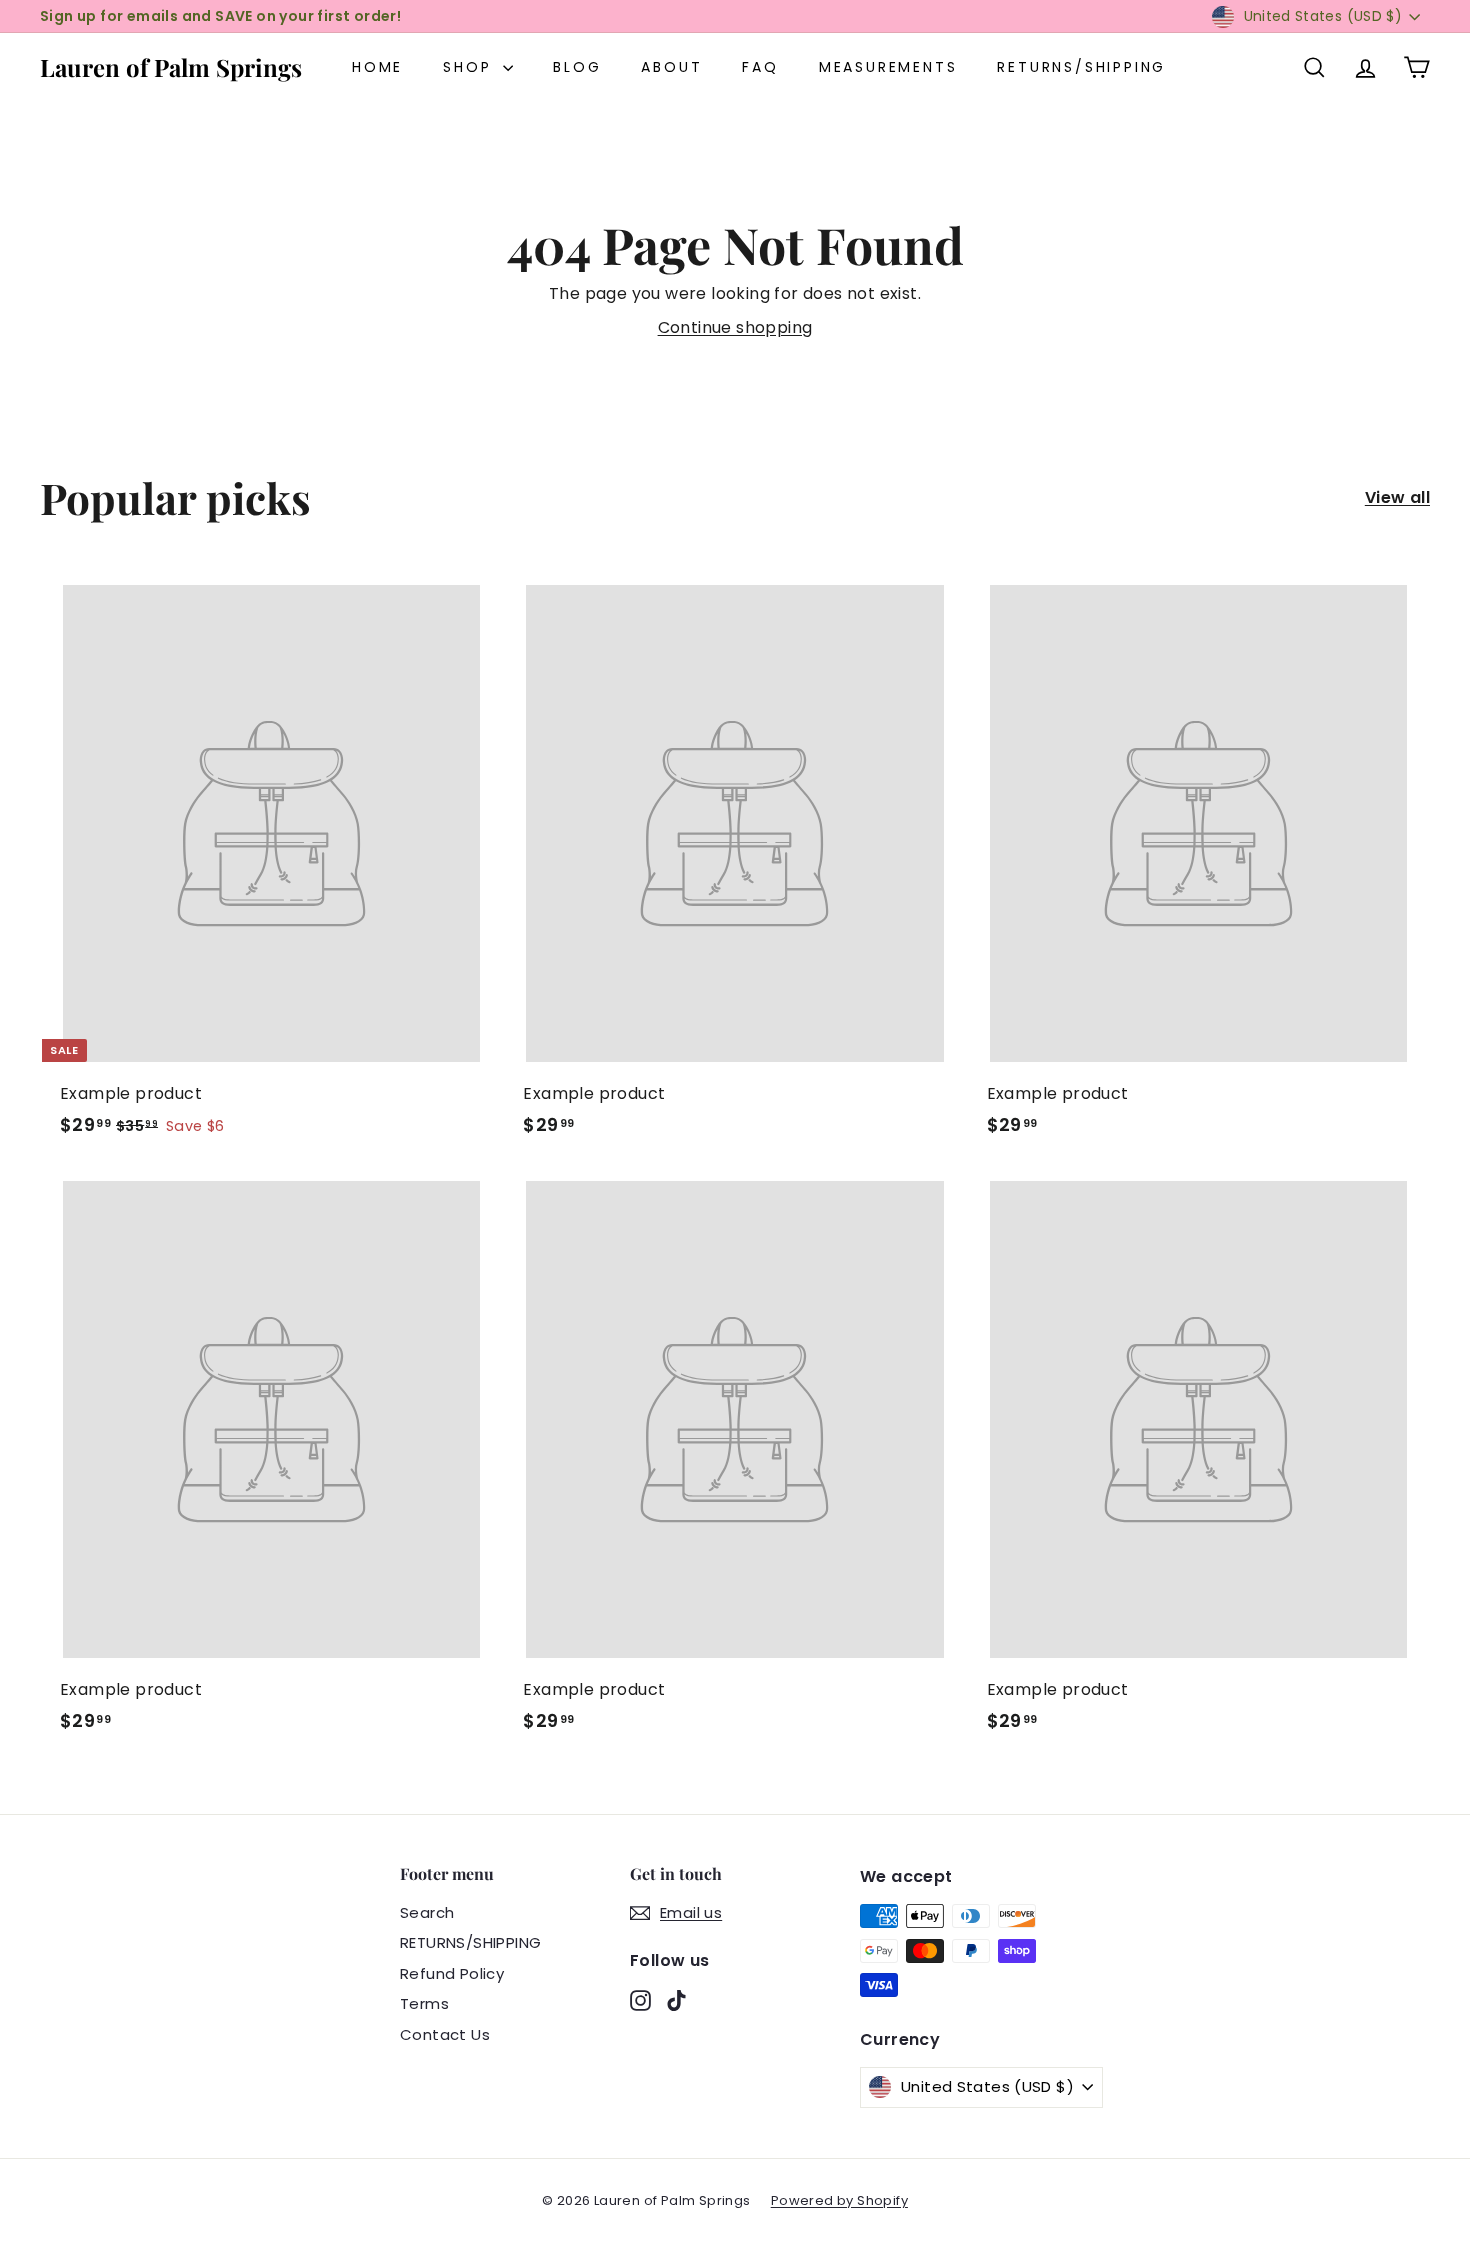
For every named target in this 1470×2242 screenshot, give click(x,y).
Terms (424, 2003)
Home (377, 67)
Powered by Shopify (839, 2200)
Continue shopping (735, 327)
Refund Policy (452, 1973)
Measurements (888, 67)
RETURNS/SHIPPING (1081, 67)
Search (427, 1912)
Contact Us (445, 2034)
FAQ (760, 67)
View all (1397, 497)
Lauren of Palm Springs (171, 67)
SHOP (470, 67)
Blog (577, 67)
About (671, 67)
